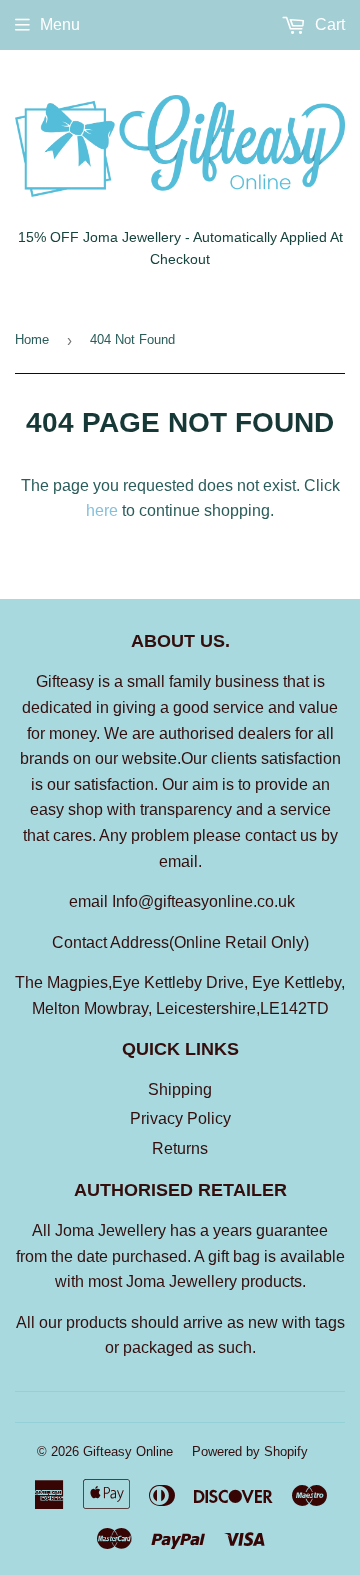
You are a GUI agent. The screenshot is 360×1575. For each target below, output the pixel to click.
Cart (328, 24)
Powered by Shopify (250, 1451)
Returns (180, 1148)
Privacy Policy (180, 1118)
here (102, 510)
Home (32, 339)
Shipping (180, 1089)
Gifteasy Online (128, 1451)
